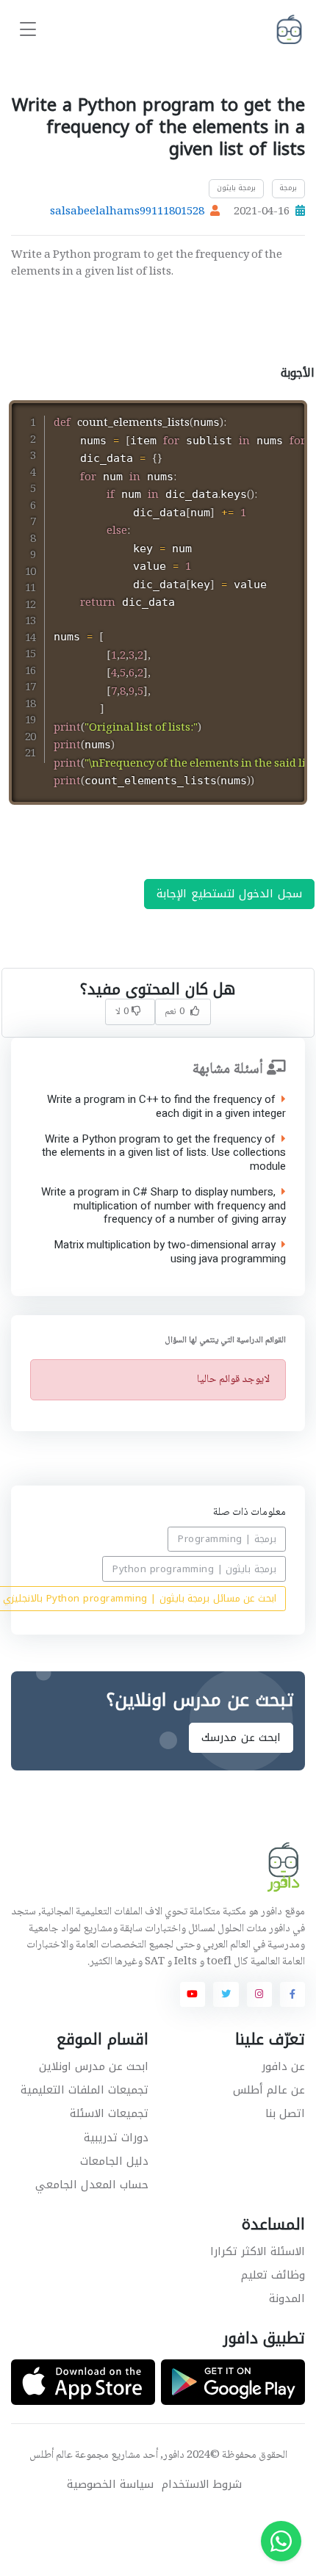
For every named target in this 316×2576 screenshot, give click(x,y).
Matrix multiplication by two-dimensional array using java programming (170, 1253)
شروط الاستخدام (202, 2485)
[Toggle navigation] (28, 30)
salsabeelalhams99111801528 (127, 212)
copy (245, 414)
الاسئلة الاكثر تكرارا (258, 2251)
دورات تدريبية (116, 2138)
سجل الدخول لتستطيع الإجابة (229, 894)
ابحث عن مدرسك (241, 1738)
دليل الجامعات (114, 2161)
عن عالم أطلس (269, 2090)
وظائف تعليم (273, 2275)
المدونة (287, 2298)
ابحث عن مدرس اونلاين (94, 2066)
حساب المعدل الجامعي (92, 2185)
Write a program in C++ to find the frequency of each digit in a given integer (166, 1107)
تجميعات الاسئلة (109, 2113)
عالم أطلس (51, 2456)
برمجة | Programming (227, 1539)
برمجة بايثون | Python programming (194, 1568)
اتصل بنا (285, 2113)
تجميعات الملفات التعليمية (85, 2090)
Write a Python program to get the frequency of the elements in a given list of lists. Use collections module (164, 1153)
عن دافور (283, 2066)
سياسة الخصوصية (110, 2485)
